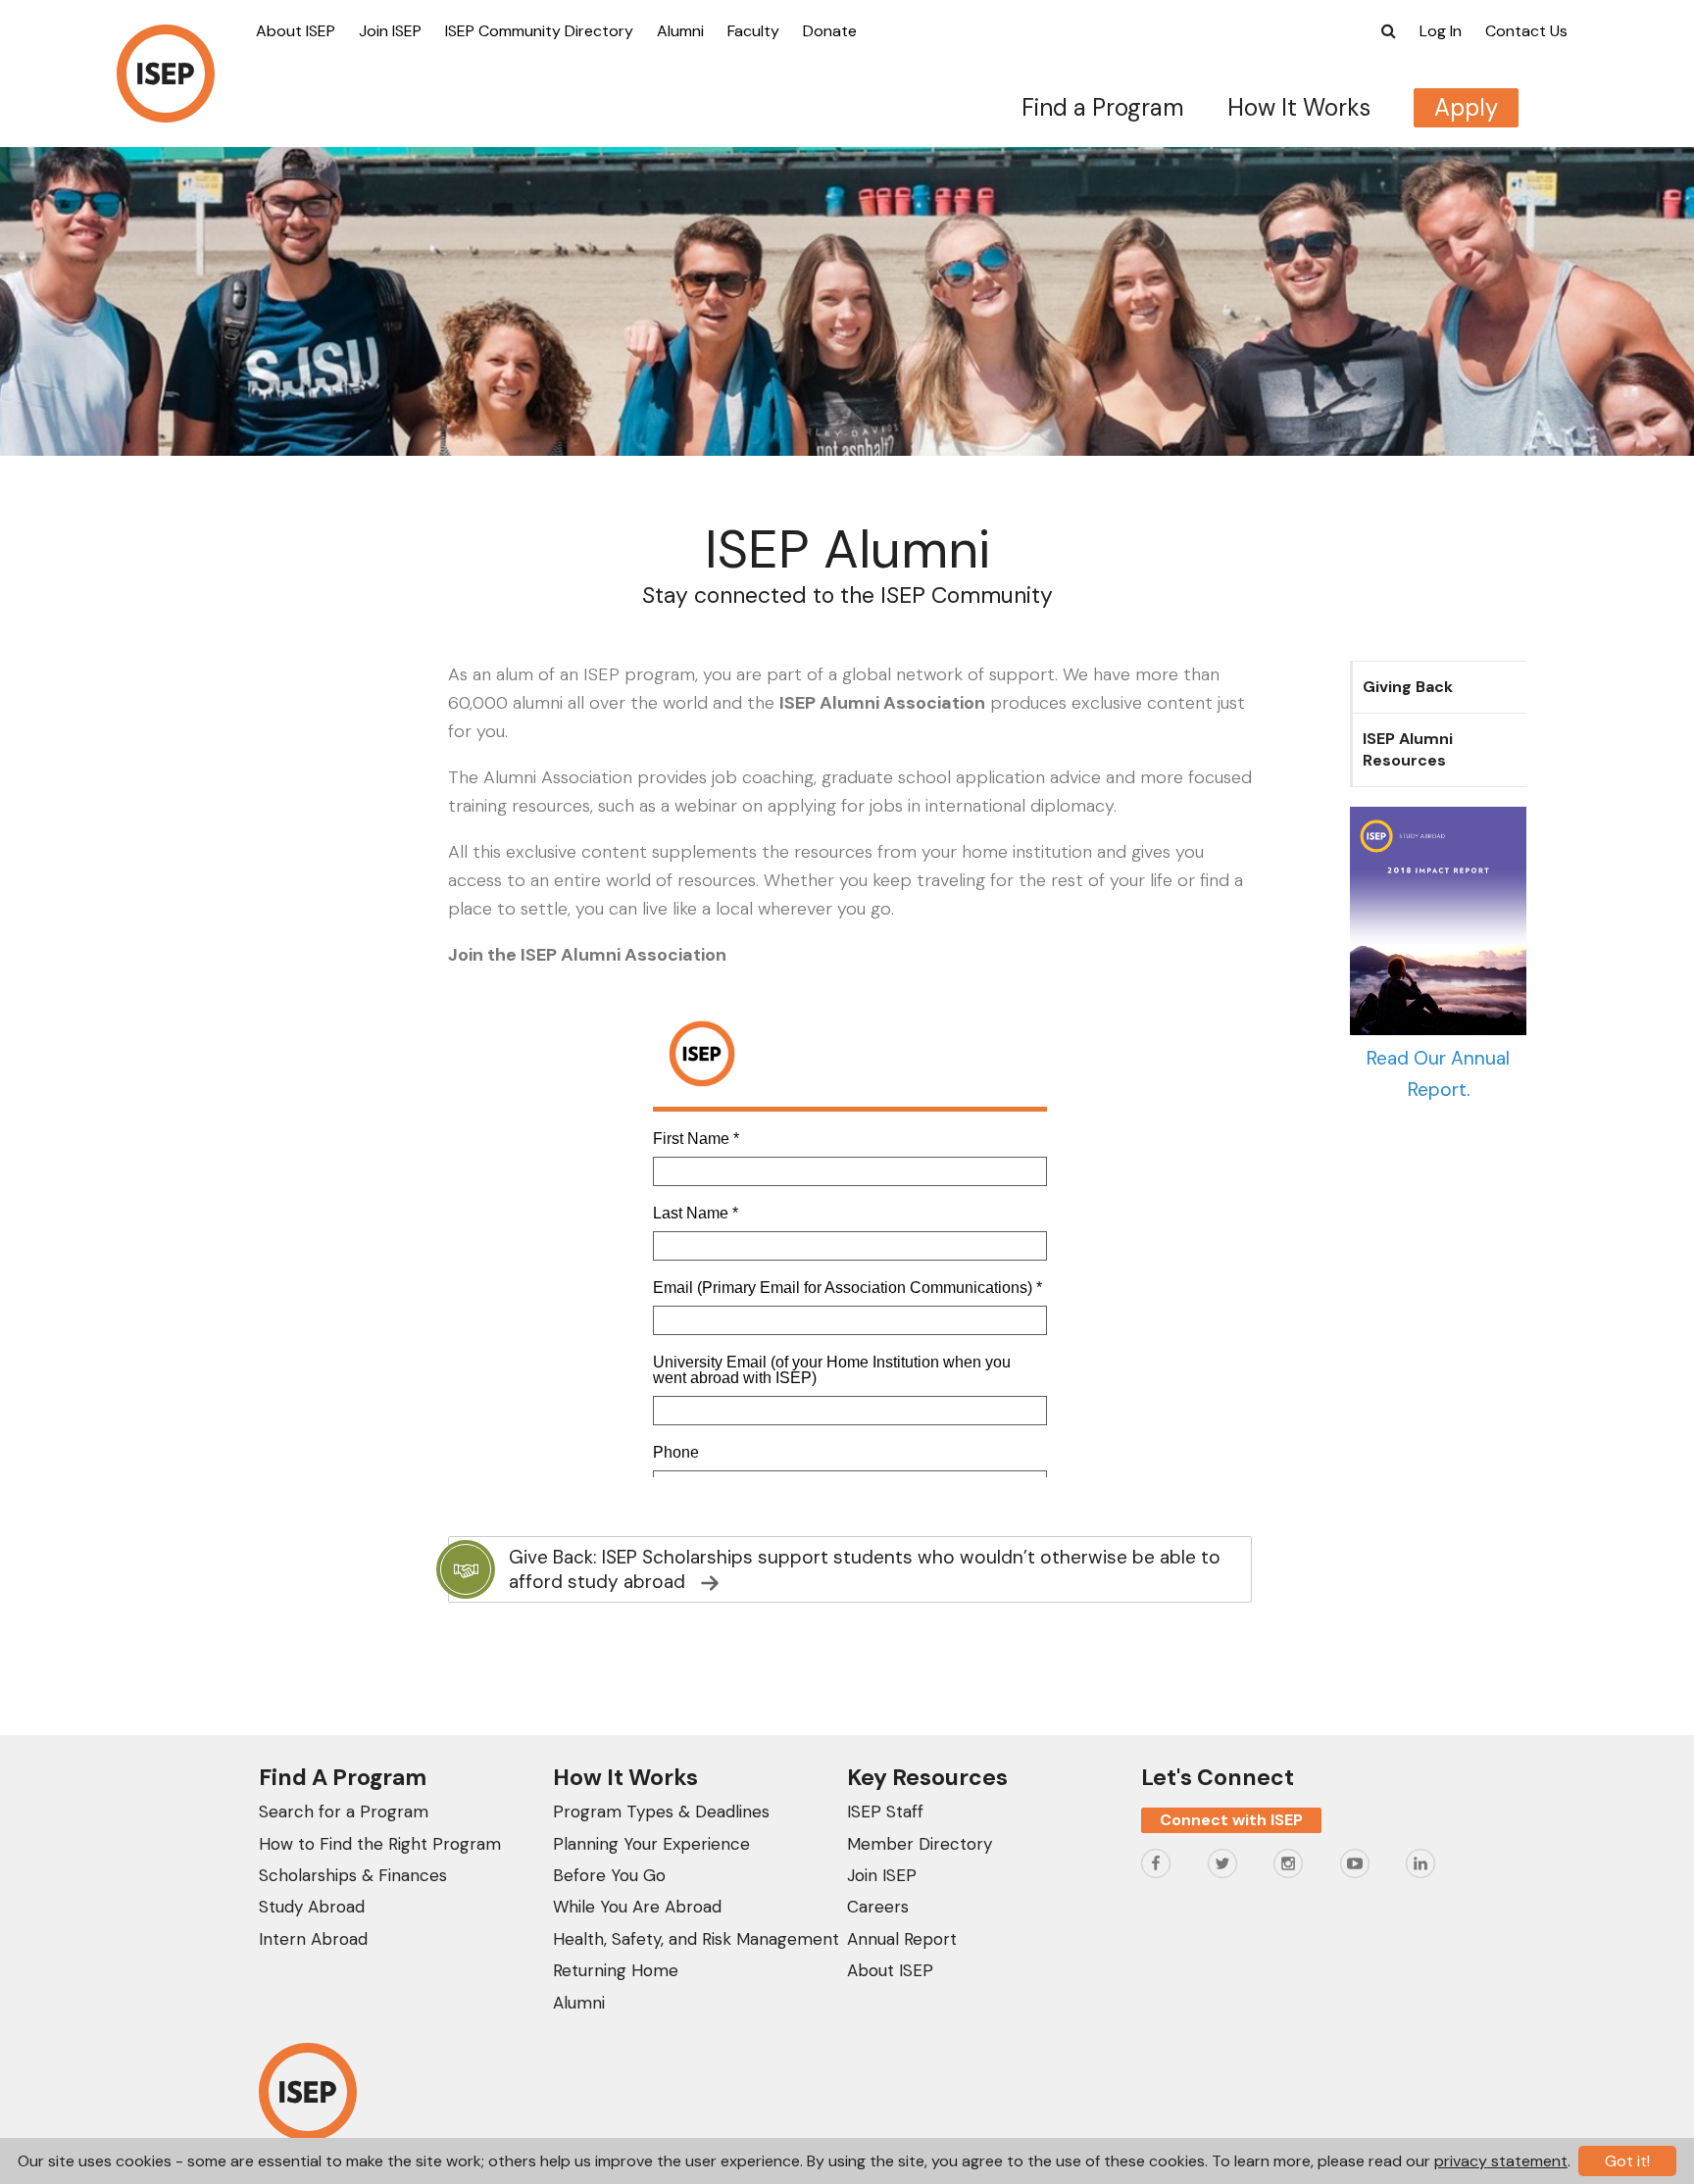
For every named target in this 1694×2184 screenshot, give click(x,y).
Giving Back (1408, 687)
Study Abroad (312, 1907)
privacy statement (1501, 2161)
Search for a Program (344, 1812)
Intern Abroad (313, 1939)
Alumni (680, 31)
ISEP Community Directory (539, 31)
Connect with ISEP (1231, 1820)
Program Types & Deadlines (661, 1812)
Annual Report (902, 1939)
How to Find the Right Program (380, 1844)
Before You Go (609, 1875)
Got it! (1627, 2161)
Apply (1466, 107)
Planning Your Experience (651, 1844)
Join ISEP (390, 31)
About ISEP (296, 31)
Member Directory (920, 1844)
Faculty (753, 31)
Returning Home (616, 1970)
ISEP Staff (885, 1812)
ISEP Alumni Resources (1408, 749)
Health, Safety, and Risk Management (696, 1939)
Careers (878, 1907)
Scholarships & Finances (353, 1875)
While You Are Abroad (637, 1907)
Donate (830, 31)
